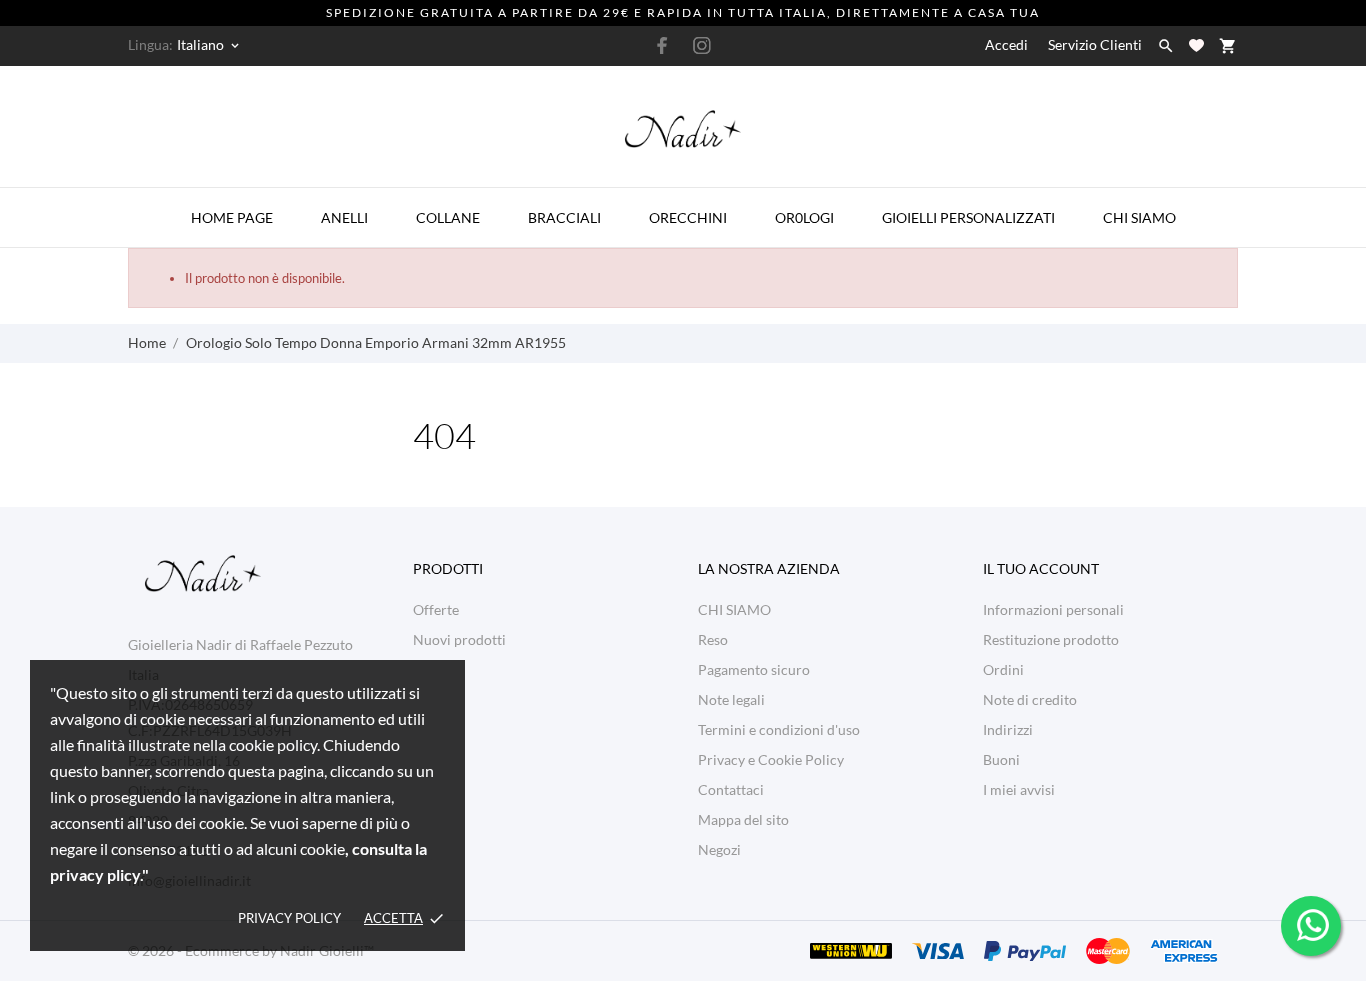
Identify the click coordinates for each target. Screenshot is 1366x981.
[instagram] (702, 45)
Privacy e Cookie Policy (771, 759)
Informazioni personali (1053, 609)
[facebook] (663, 45)
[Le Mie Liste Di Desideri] (1196, 45)
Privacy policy (289, 918)
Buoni (1001, 759)
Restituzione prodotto (1051, 639)
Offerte (436, 609)
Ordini (1003, 669)
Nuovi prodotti (459, 639)
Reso (713, 639)
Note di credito (1030, 699)
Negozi (719, 849)
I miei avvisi (1019, 789)
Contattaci (731, 789)
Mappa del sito (743, 819)
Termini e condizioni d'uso (779, 729)
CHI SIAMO (734, 609)
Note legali (731, 699)
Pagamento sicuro (754, 669)
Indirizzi (1008, 729)
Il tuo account (1041, 568)
